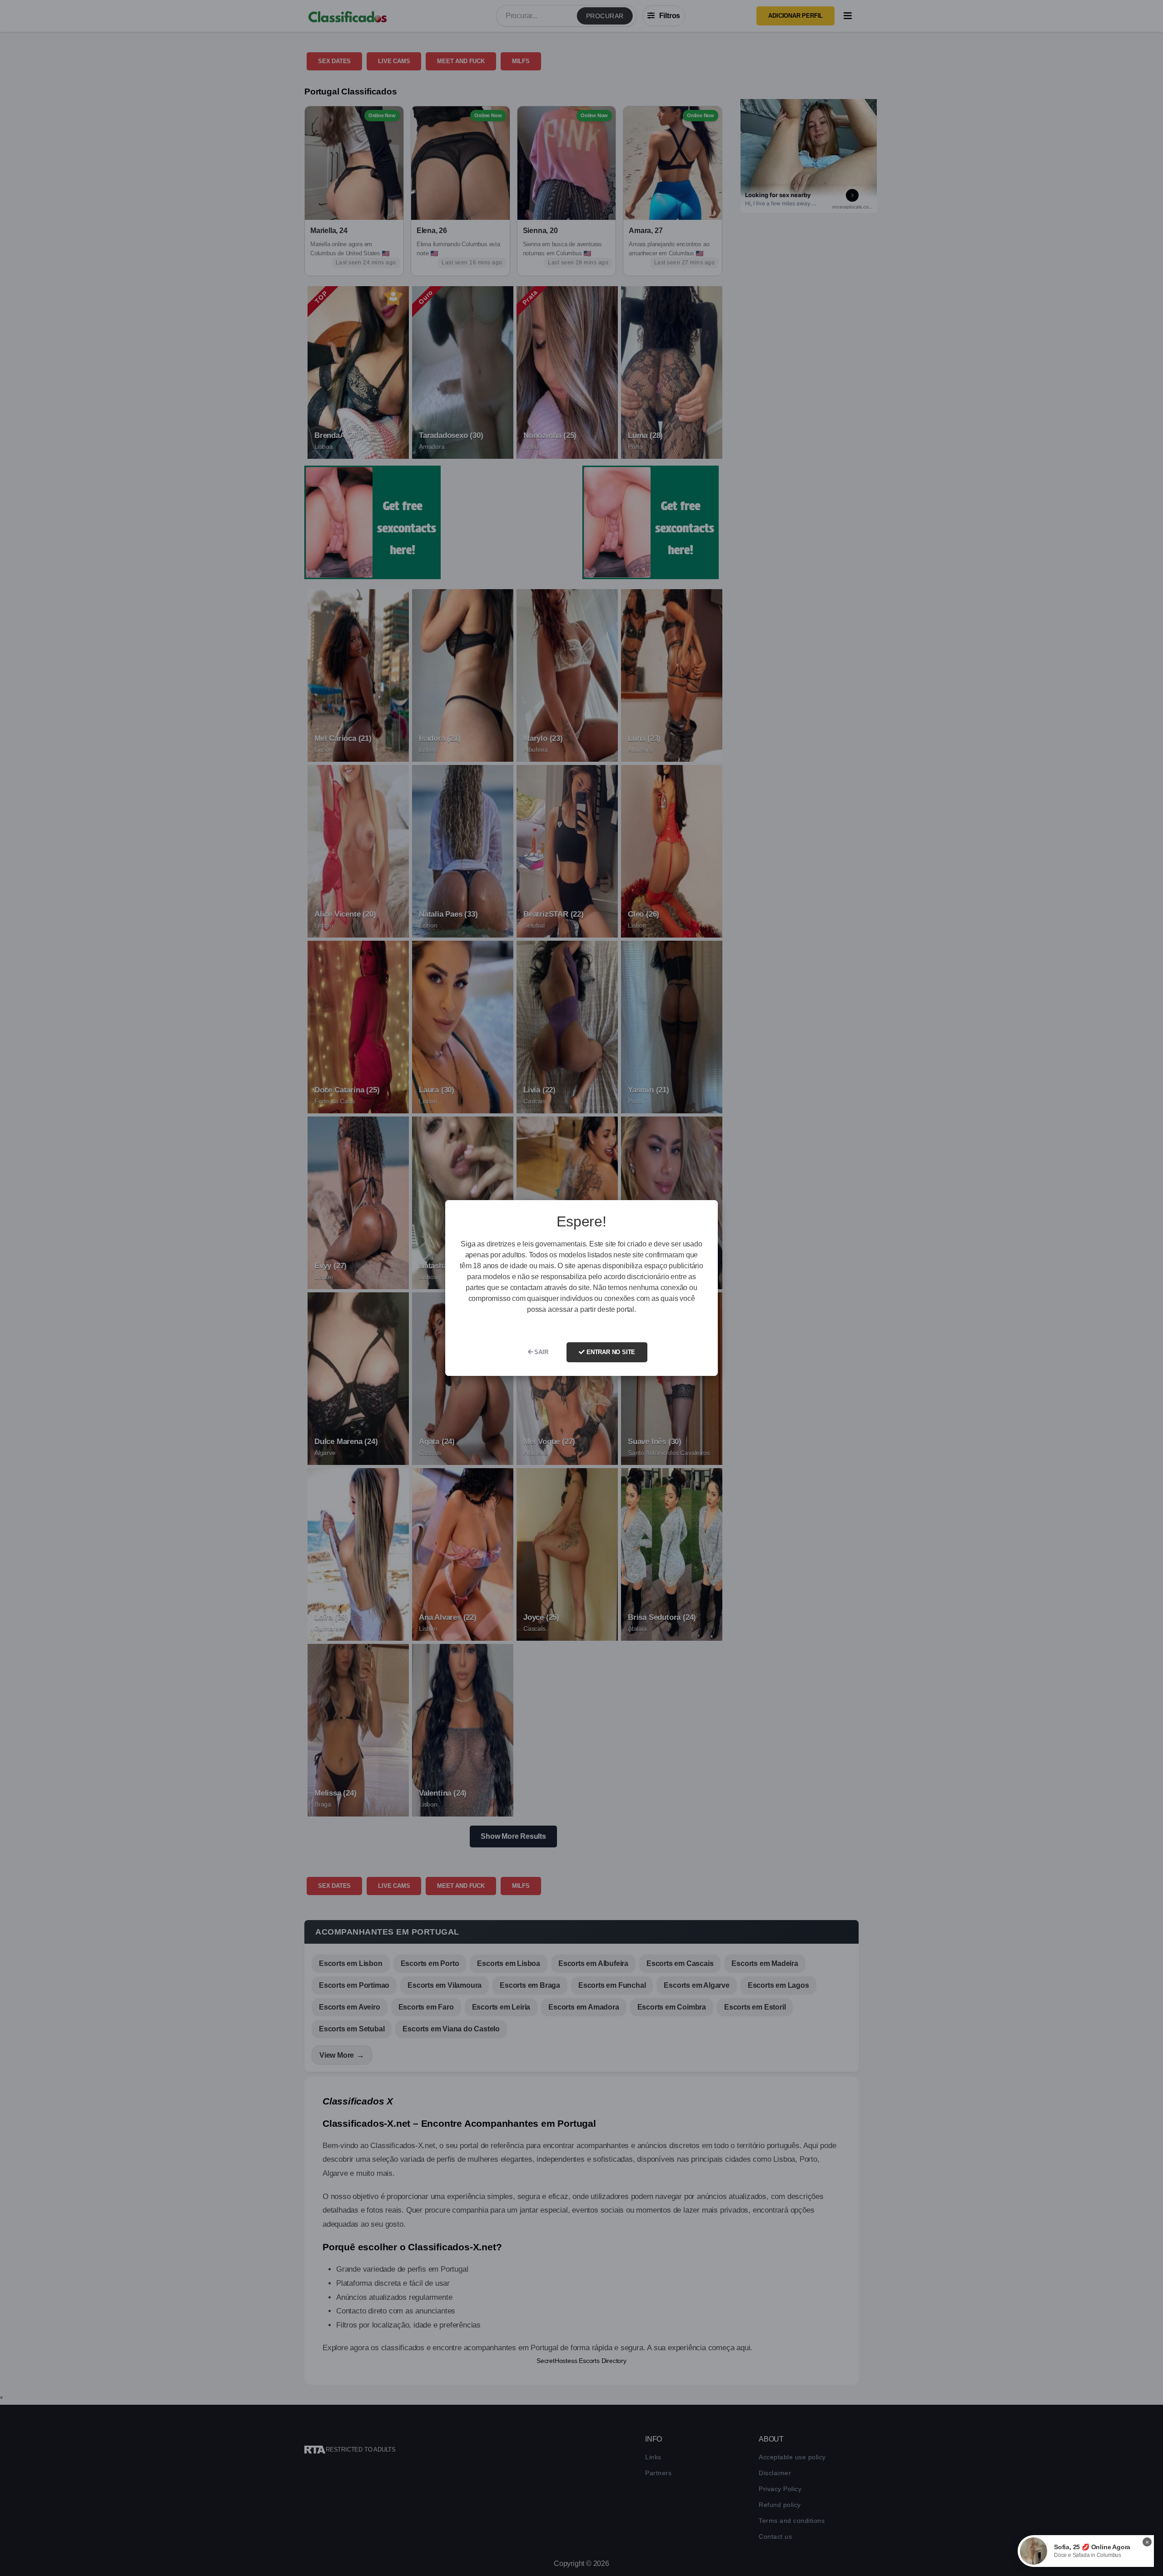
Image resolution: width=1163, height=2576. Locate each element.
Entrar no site (610, 1352)
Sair (541, 1352)
